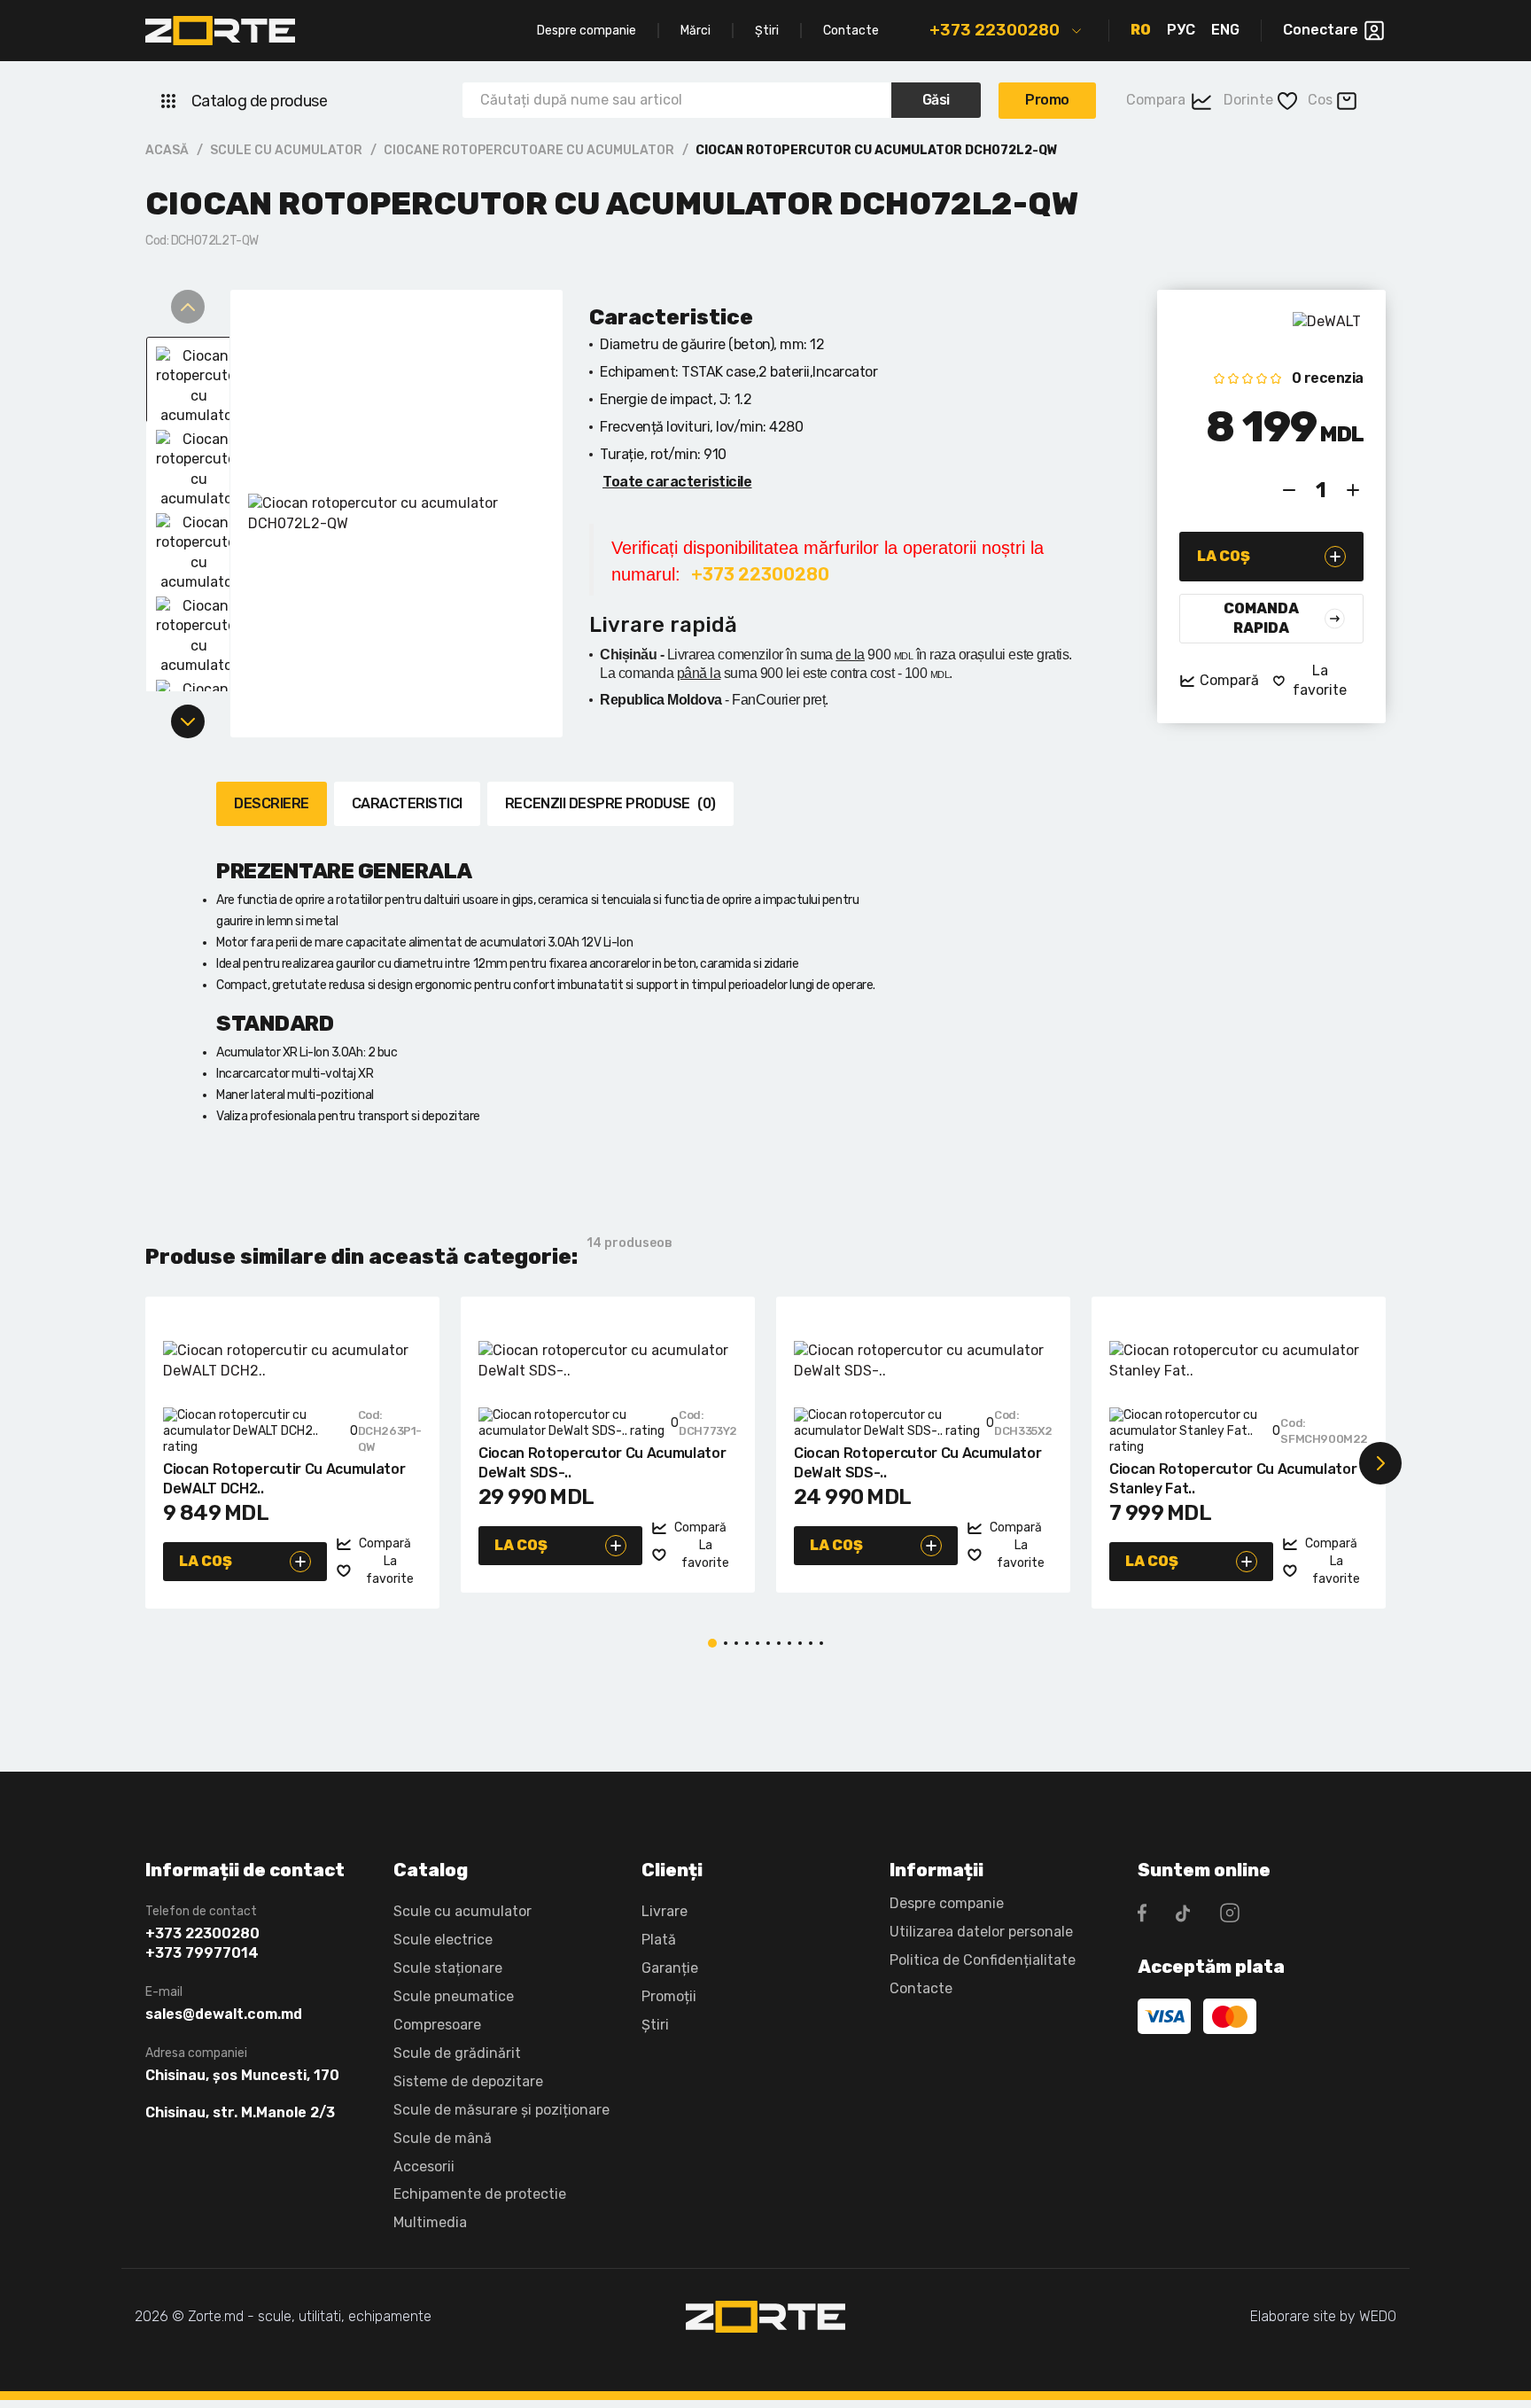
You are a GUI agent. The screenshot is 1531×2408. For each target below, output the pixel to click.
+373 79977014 (202, 1953)
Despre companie (587, 31)
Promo (1047, 100)
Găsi (936, 100)
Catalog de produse (259, 101)
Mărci (696, 31)
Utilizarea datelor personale (981, 1932)
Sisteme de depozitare (468, 2081)
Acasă (167, 150)
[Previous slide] (188, 307)
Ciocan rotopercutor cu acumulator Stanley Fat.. (1233, 1479)
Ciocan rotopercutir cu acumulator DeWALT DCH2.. (284, 1479)
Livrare (664, 1911)
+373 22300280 (995, 30)
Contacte (851, 31)
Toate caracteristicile (677, 482)
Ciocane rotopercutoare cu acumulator (529, 150)
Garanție (670, 1968)
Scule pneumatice (454, 1996)
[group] (396, 514)
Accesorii (424, 2166)
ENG (1225, 30)
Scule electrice (443, 1940)
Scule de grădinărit (457, 2053)
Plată (659, 1940)
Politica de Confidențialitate (983, 1960)
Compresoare (437, 2025)
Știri (767, 31)
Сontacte (921, 1988)
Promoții (669, 1996)
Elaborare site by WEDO (1323, 2316)
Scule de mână (443, 2138)
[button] (151, 1463)
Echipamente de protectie (480, 2194)
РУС (1181, 30)
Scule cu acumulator (286, 150)
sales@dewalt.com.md (224, 2014)
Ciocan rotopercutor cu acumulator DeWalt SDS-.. (602, 1463)
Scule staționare (448, 1968)
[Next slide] (188, 721)
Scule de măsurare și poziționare (501, 2110)
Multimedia (430, 2222)
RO (1141, 30)
